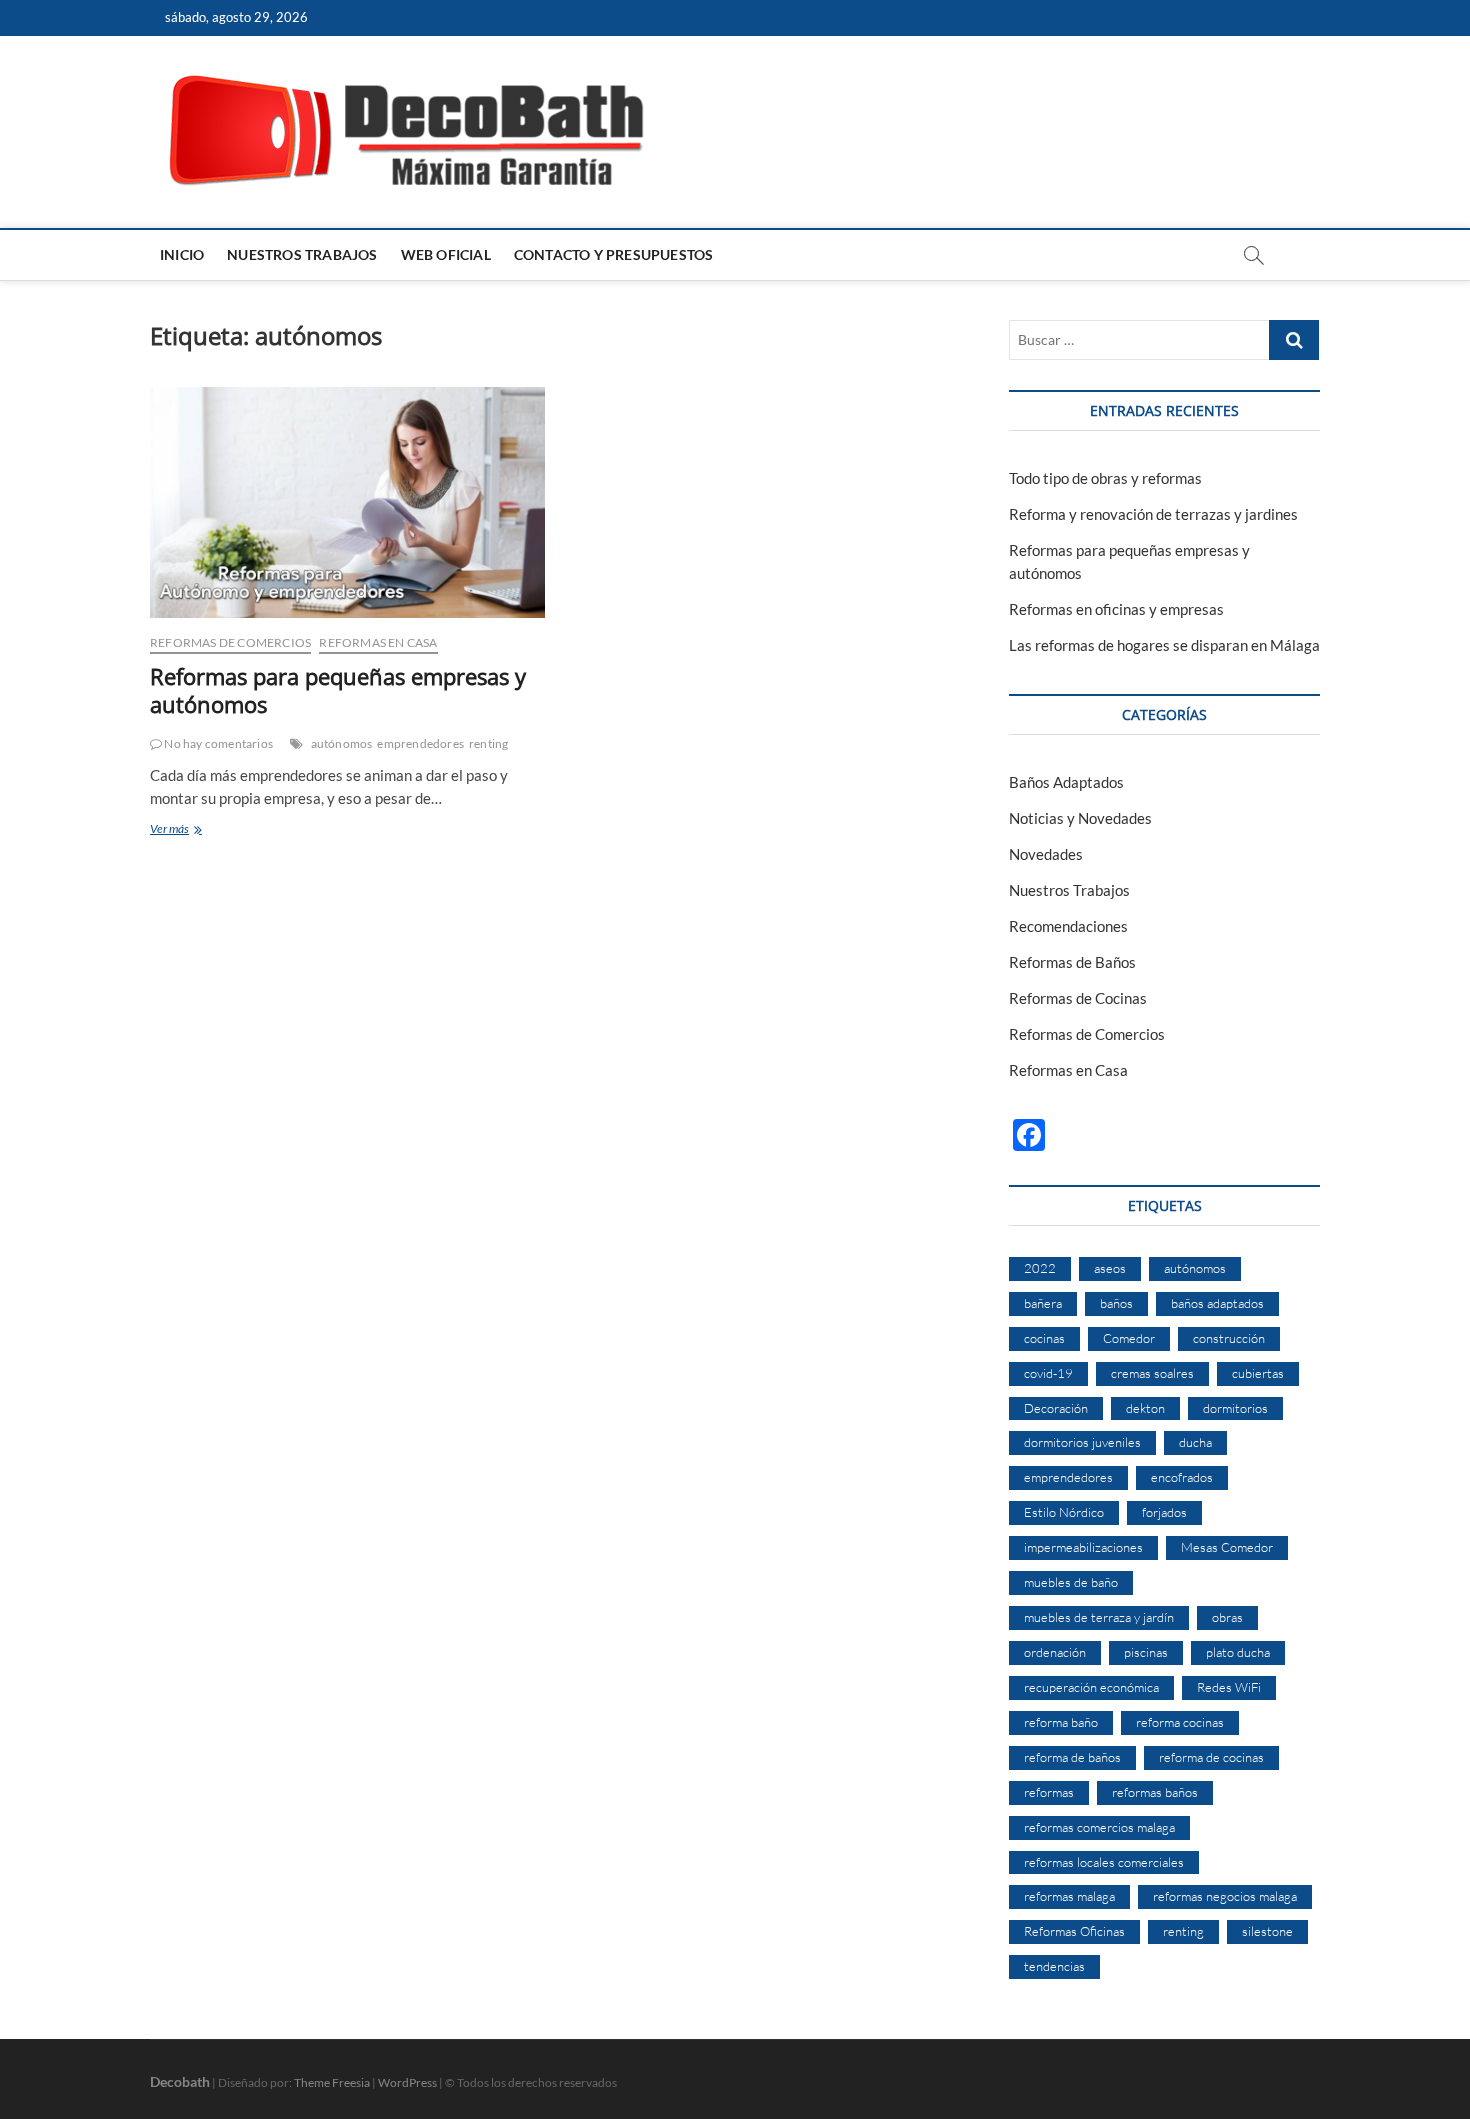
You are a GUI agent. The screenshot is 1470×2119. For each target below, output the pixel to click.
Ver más (196, 830)
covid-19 (1048, 1373)
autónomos (342, 743)
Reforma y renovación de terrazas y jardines (1153, 514)
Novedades (1046, 854)
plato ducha (1238, 1652)
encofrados (1182, 1477)
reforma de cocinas (1211, 1757)
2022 (1040, 1268)
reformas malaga (1069, 1896)
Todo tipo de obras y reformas (1105, 478)
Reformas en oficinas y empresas (1116, 609)
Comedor (1129, 1338)
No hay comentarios (217, 743)
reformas (1049, 1792)
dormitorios (1235, 1408)
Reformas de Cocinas (1078, 998)
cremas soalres (1152, 1373)
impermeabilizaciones (1083, 1547)
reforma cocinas (1180, 1722)
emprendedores (420, 743)
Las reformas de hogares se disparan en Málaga (1164, 645)
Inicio (182, 254)
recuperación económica (1091, 1687)
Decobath (180, 2081)
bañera (1043, 1303)
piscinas (1146, 1652)
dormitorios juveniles (1082, 1442)
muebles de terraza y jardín (1099, 1617)
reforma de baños (1072, 1757)
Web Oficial (446, 254)
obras (1227, 1617)
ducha (1195, 1442)
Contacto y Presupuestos (614, 254)
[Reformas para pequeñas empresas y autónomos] (347, 502)
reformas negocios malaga (1225, 1896)
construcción (1229, 1338)
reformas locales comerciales (1104, 1862)
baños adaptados (1217, 1303)
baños (1116, 1303)
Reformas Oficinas (1074, 1931)
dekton (1145, 1408)
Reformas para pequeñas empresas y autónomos (338, 690)
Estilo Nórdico (1064, 1512)
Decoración (1056, 1408)
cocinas (1044, 1338)
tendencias (1054, 1966)
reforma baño (1061, 1722)
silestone (1267, 1931)
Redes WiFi (1229, 1687)
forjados (1164, 1512)
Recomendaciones (1068, 926)
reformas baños (1155, 1792)
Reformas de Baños (1072, 962)
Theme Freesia (332, 2082)
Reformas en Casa (378, 642)
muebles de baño (1071, 1582)
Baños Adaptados (1066, 782)
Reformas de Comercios (230, 642)
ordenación (1055, 1652)
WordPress (407, 2082)
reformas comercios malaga (1099, 1827)
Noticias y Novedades (1080, 818)
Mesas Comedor (1227, 1547)
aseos (1110, 1268)
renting (488, 743)
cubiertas (1258, 1373)
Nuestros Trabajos (302, 254)
